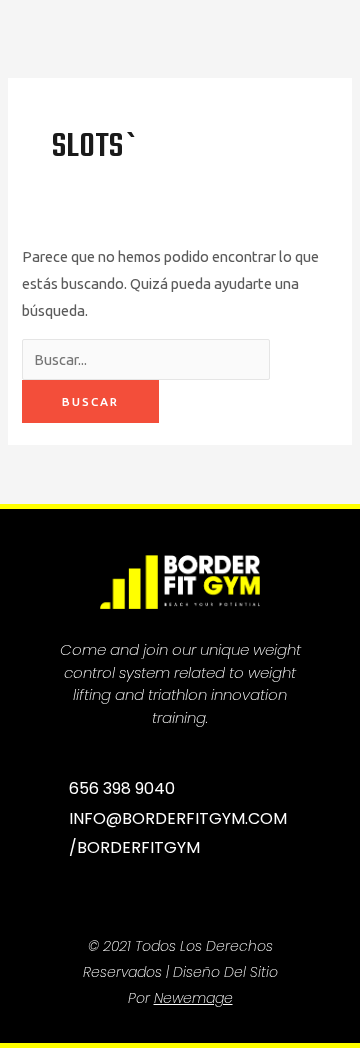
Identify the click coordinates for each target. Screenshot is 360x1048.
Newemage (193, 998)
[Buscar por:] (146, 359)
